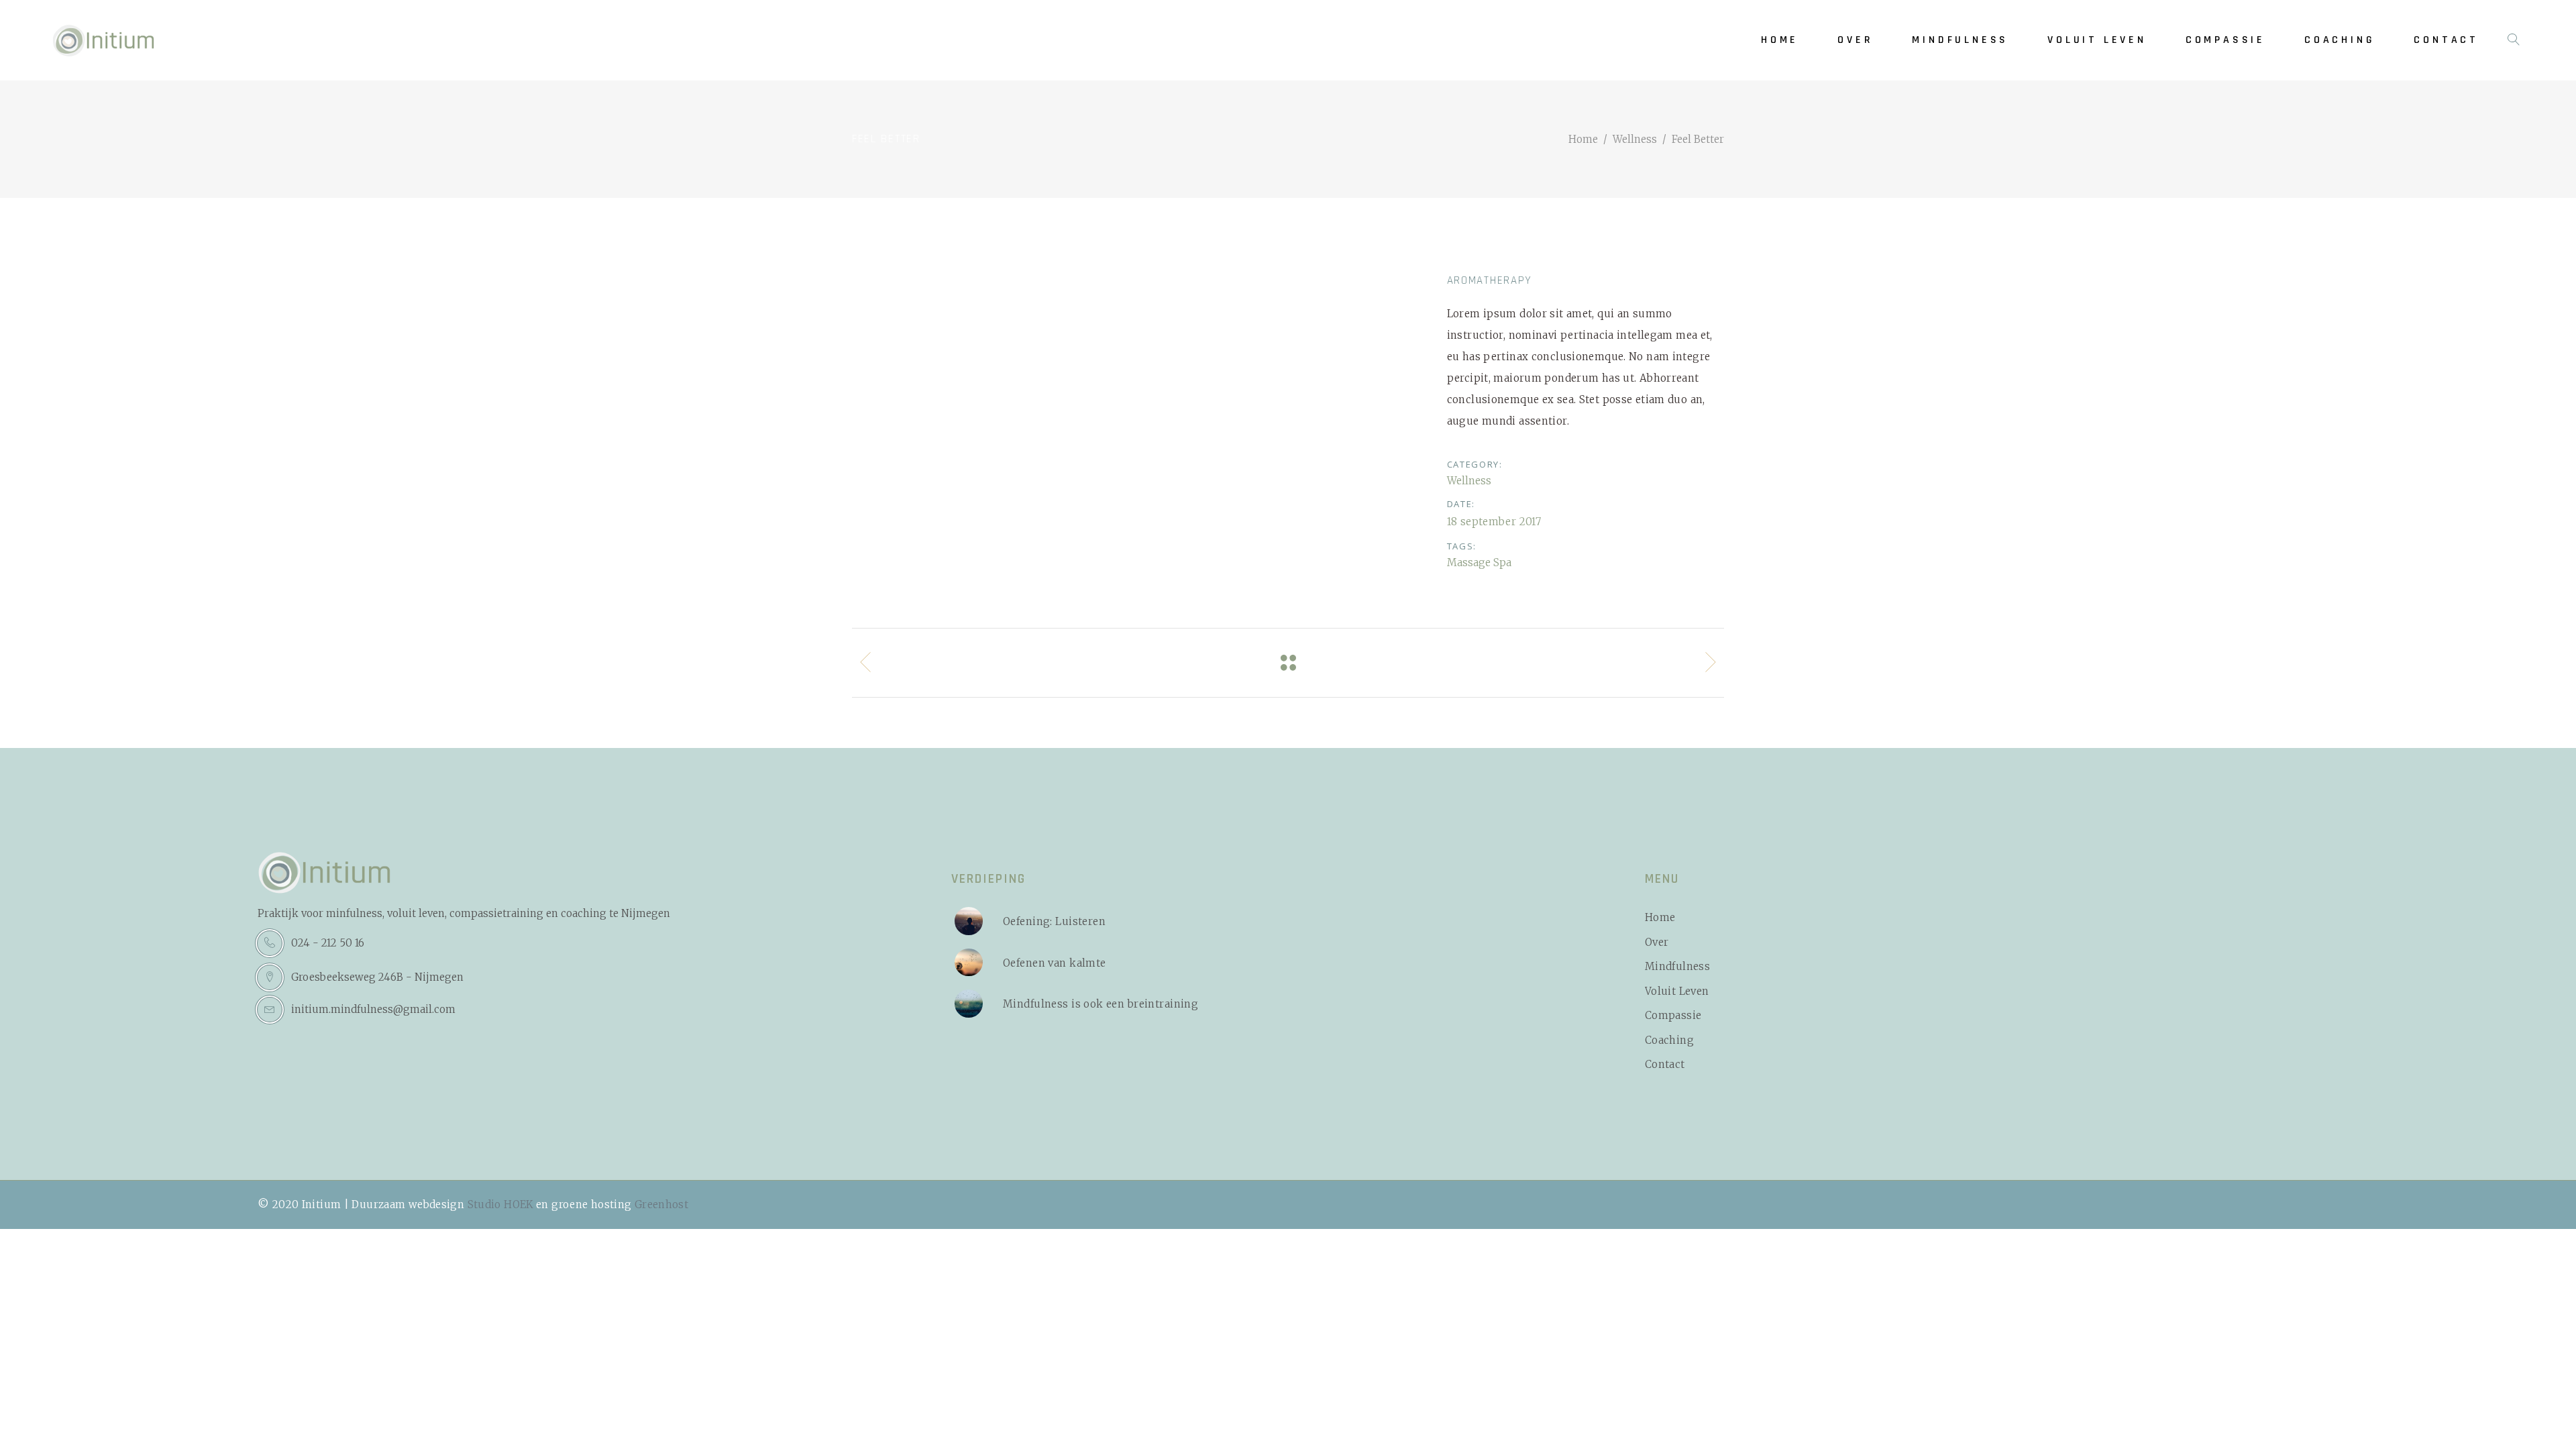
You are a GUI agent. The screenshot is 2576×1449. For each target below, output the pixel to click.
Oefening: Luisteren (1054, 921)
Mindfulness (1677, 966)
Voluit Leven (1677, 991)
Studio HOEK (500, 1204)
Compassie (1673, 1015)
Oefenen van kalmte (1055, 963)
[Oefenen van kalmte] (969, 963)
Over (1657, 942)
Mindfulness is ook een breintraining (1101, 1004)
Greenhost (661, 1204)
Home (1583, 139)
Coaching (1669, 1040)
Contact (1665, 1064)
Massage (1469, 562)
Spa (1502, 562)
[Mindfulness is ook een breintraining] (969, 1004)
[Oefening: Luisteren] (969, 921)
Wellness (1635, 139)
